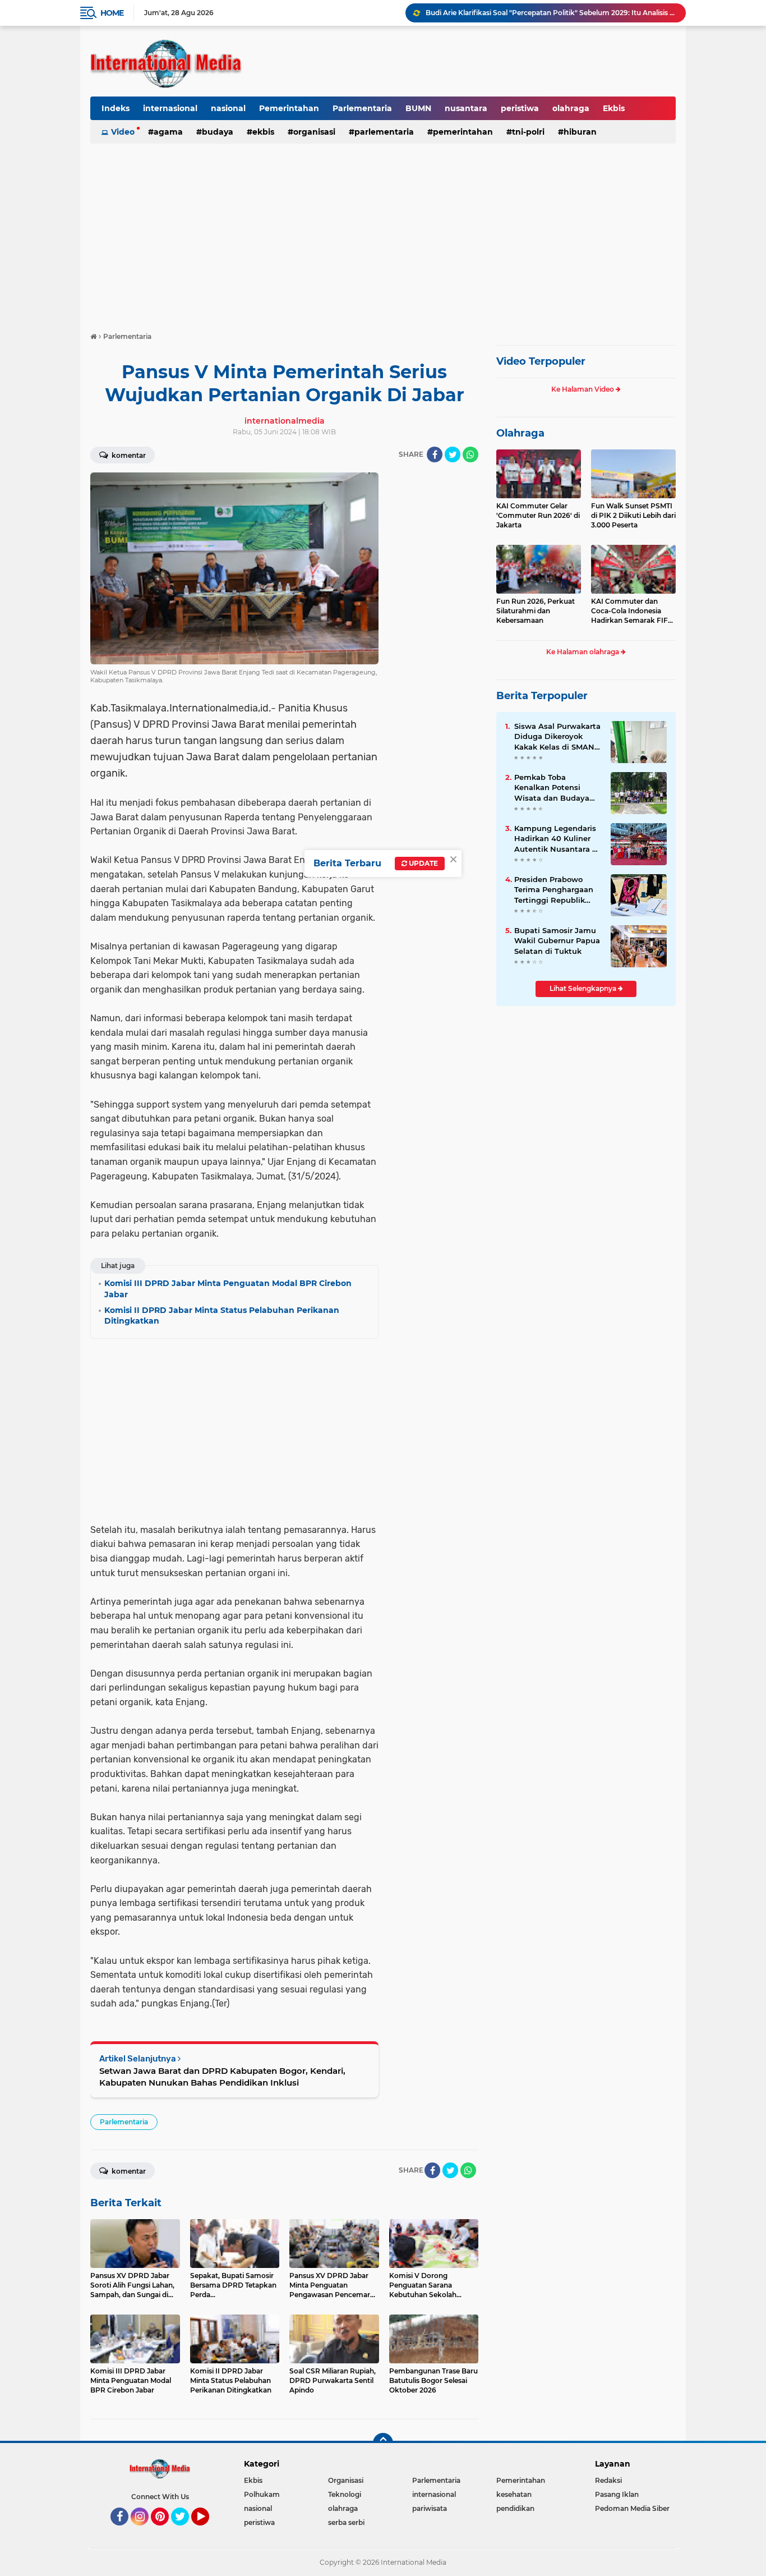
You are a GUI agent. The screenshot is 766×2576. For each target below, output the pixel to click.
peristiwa (520, 108)
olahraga (571, 108)
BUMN (418, 108)
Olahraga (520, 433)
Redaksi (608, 2480)
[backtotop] (383, 2443)
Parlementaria (362, 108)
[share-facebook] (435, 454)
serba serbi (346, 2522)
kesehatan (514, 2494)
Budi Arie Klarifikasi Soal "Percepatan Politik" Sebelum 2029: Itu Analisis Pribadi (551, 13)
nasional (228, 108)
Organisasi (314, 132)
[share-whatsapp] (470, 454)
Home (112, 13)
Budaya (218, 132)
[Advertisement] (383, 232)
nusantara (466, 108)
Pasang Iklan (617, 2494)
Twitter (185, 2531)
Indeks (116, 108)
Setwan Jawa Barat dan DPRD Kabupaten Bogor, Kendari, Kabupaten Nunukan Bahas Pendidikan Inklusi (222, 2077)
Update (423, 863)
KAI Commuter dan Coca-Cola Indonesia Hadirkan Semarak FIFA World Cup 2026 (632, 611)
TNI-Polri (528, 132)
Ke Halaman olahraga (583, 652)
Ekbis (614, 108)
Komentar (128, 455)
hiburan (580, 132)
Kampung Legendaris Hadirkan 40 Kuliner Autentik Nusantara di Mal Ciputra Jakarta (557, 839)
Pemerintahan (289, 108)
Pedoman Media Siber (632, 2508)
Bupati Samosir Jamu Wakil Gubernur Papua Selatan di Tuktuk (557, 940)
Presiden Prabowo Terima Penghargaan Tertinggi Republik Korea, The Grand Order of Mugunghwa (555, 890)
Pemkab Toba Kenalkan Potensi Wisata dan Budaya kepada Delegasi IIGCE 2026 (557, 788)
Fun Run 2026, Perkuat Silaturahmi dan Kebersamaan (536, 611)
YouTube (208, 2531)
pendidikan (515, 2508)
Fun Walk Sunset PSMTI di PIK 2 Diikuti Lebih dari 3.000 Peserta (633, 515)
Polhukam (262, 2494)
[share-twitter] (453, 454)
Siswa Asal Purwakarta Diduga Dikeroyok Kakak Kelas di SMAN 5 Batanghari (558, 737)
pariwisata (430, 2508)
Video (123, 132)
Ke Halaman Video (583, 389)
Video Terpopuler (541, 361)
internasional (170, 108)
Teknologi (345, 2494)
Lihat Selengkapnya (584, 988)
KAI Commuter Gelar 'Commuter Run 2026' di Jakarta (538, 515)
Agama (168, 132)
